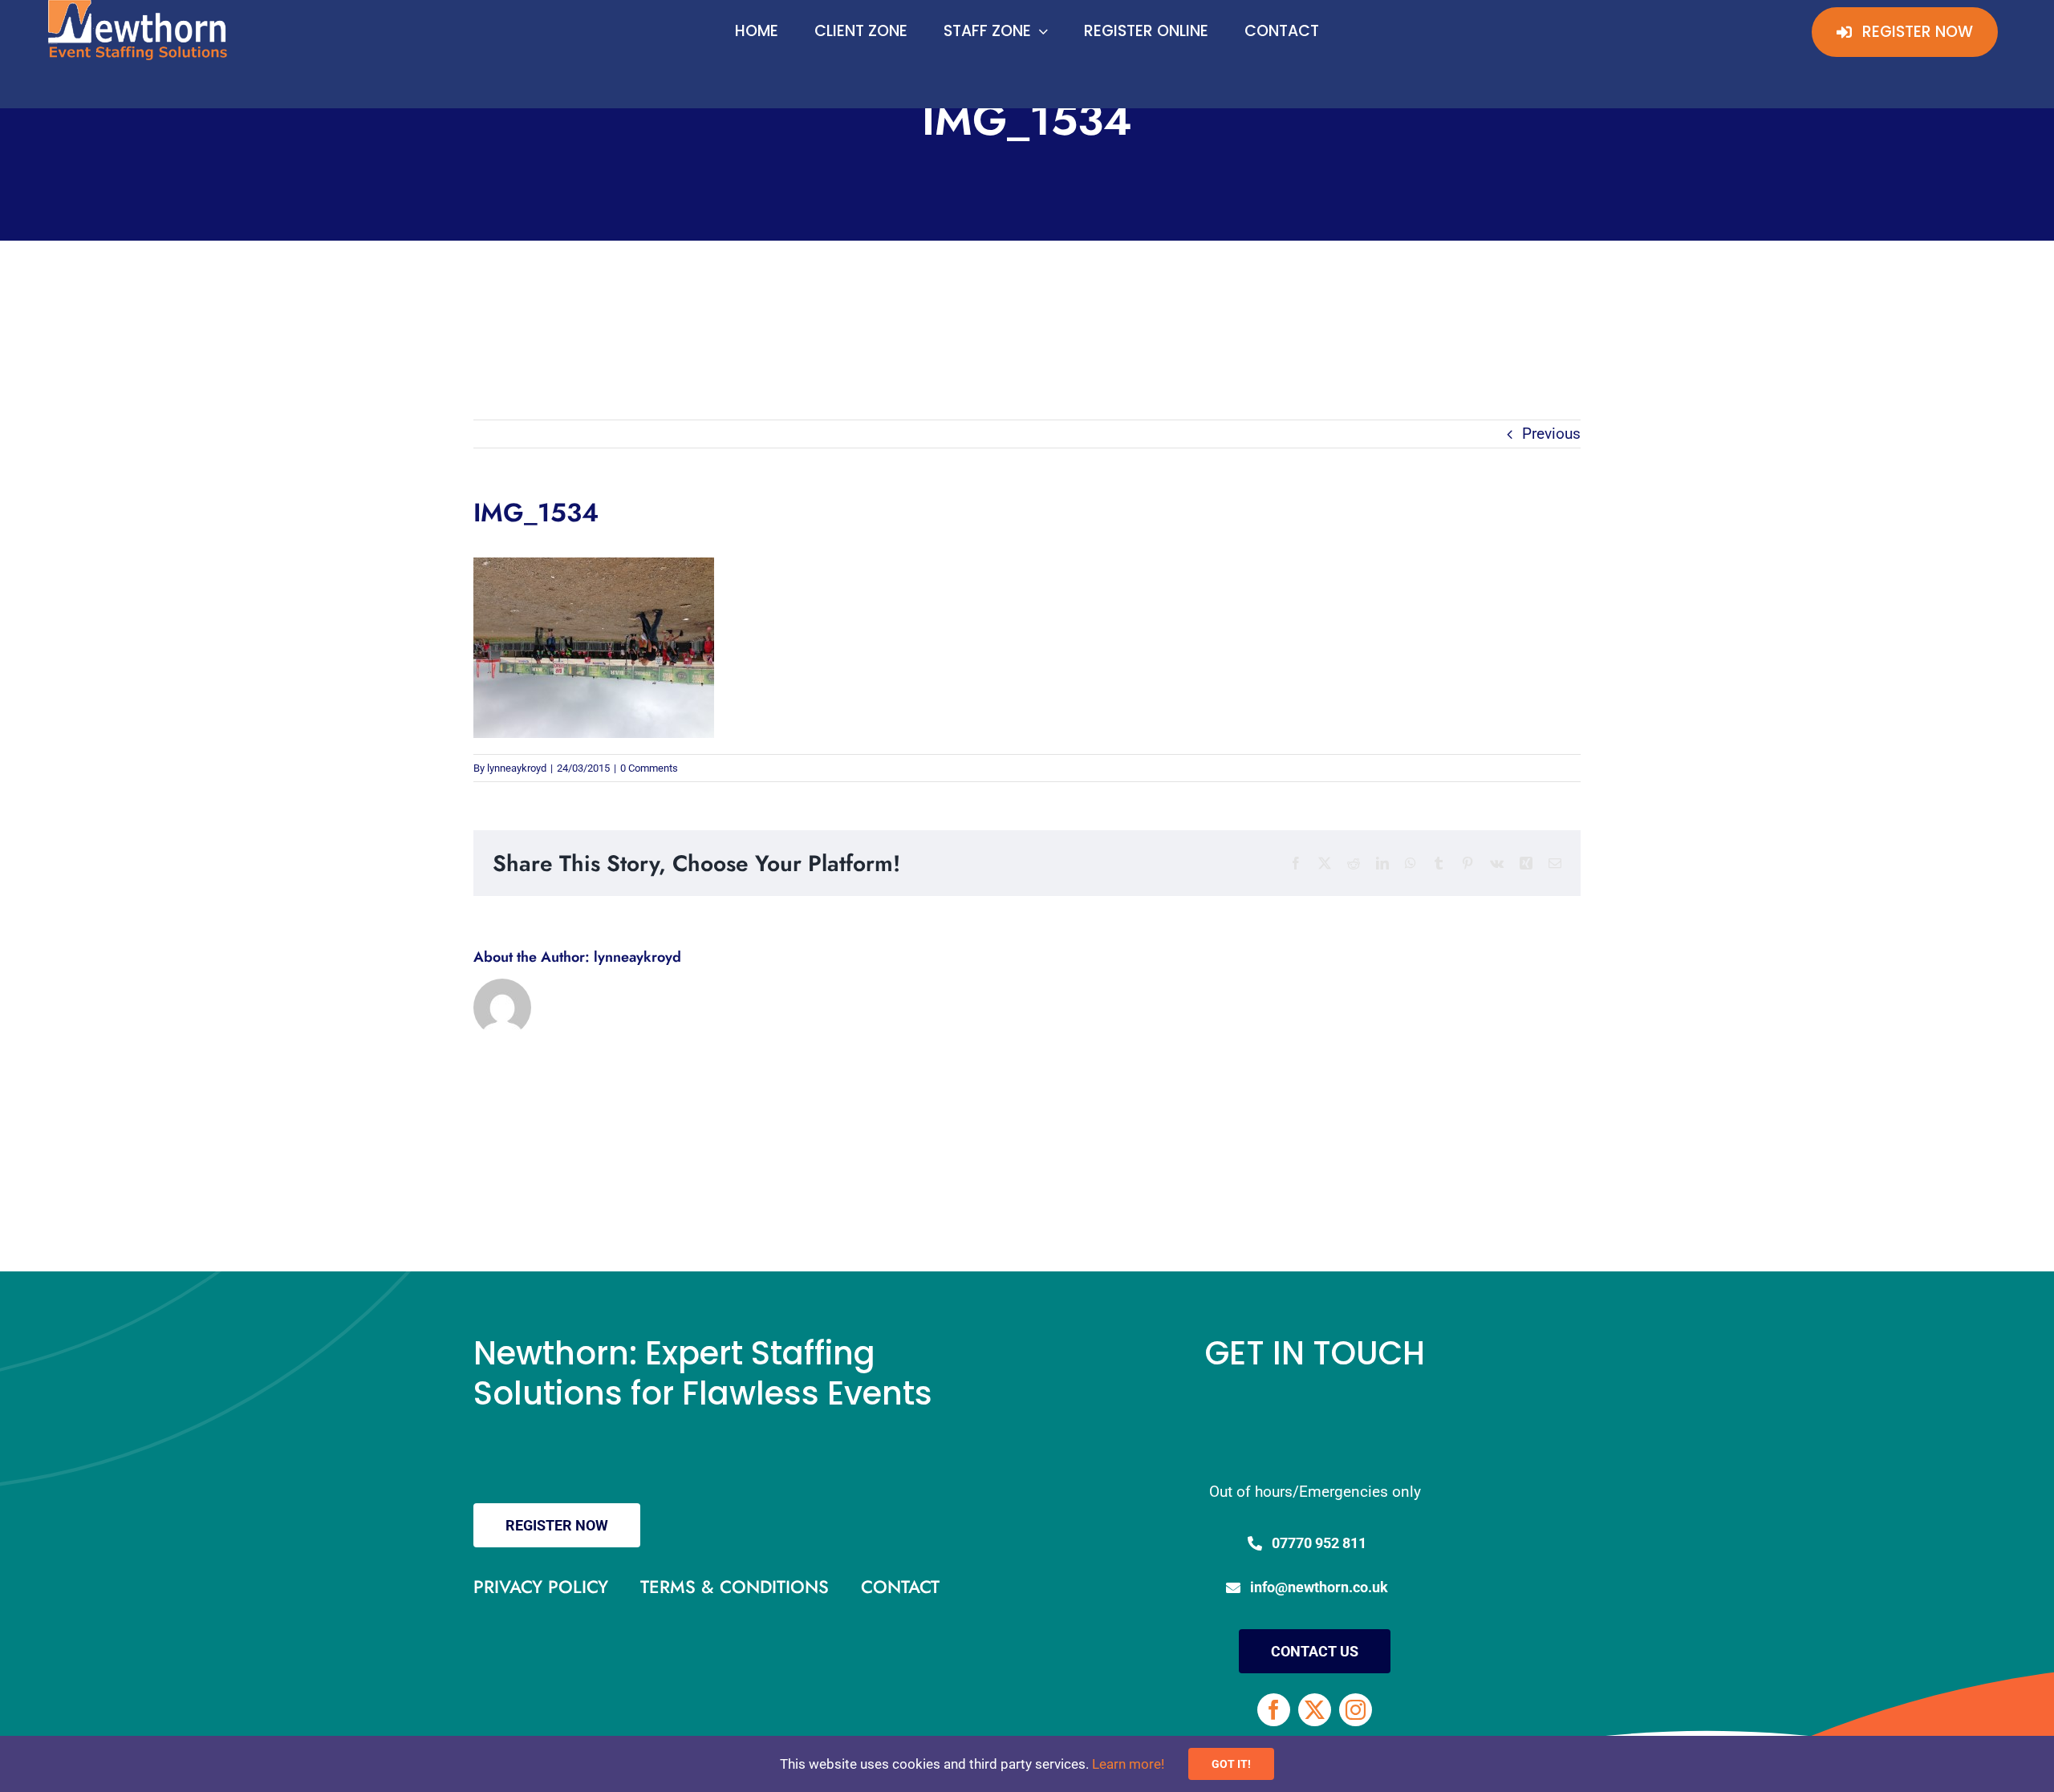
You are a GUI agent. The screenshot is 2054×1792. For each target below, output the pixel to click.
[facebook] (1274, 1710)
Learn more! (1128, 1764)
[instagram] (1356, 1710)
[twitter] (1315, 1710)
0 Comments (649, 768)
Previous (1551, 434)
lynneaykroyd (517, 768)
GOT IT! (1231, 1764)
